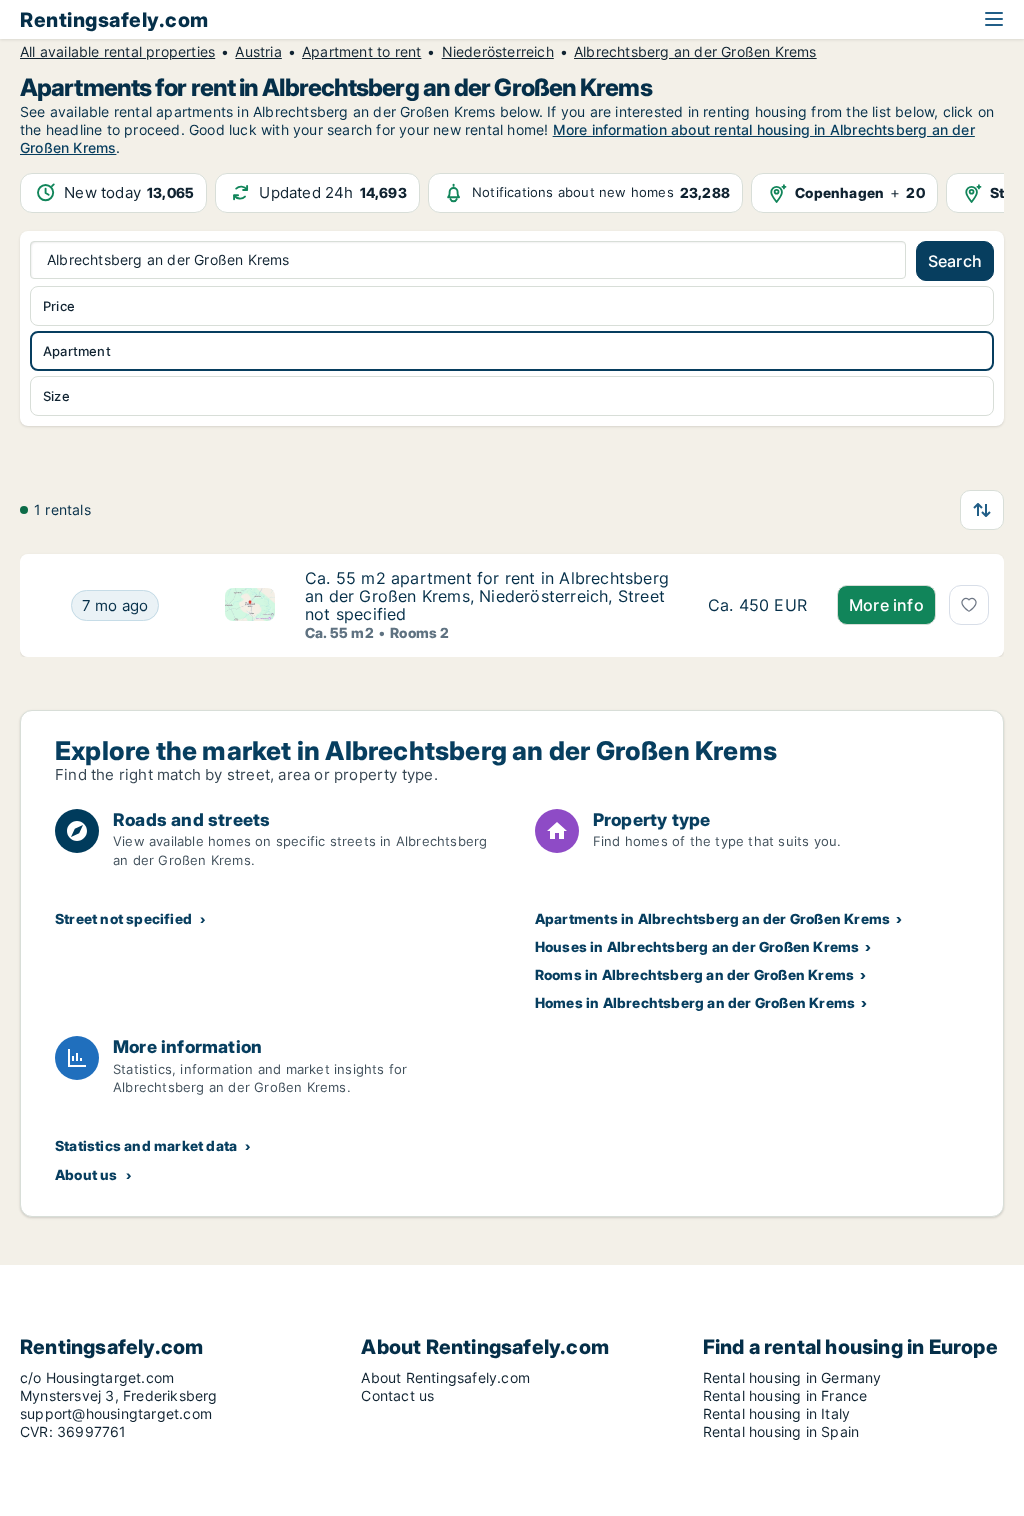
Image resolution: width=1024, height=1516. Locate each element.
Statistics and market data (146, 1145)
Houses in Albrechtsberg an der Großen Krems (697, 946)
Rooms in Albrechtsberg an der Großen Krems (694, 974)
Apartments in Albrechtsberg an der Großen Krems (712, 918)
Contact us (397, 1395)
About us (86, 1174)
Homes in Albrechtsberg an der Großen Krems (695, 1002)
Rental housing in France (785, 1395)
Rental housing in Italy (777, 1413)
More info (886, 605)
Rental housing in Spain (781, 1431)
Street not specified (123, 918)
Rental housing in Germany (792, 1377)
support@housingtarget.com (116, 1413)
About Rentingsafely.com (445, 1377)
